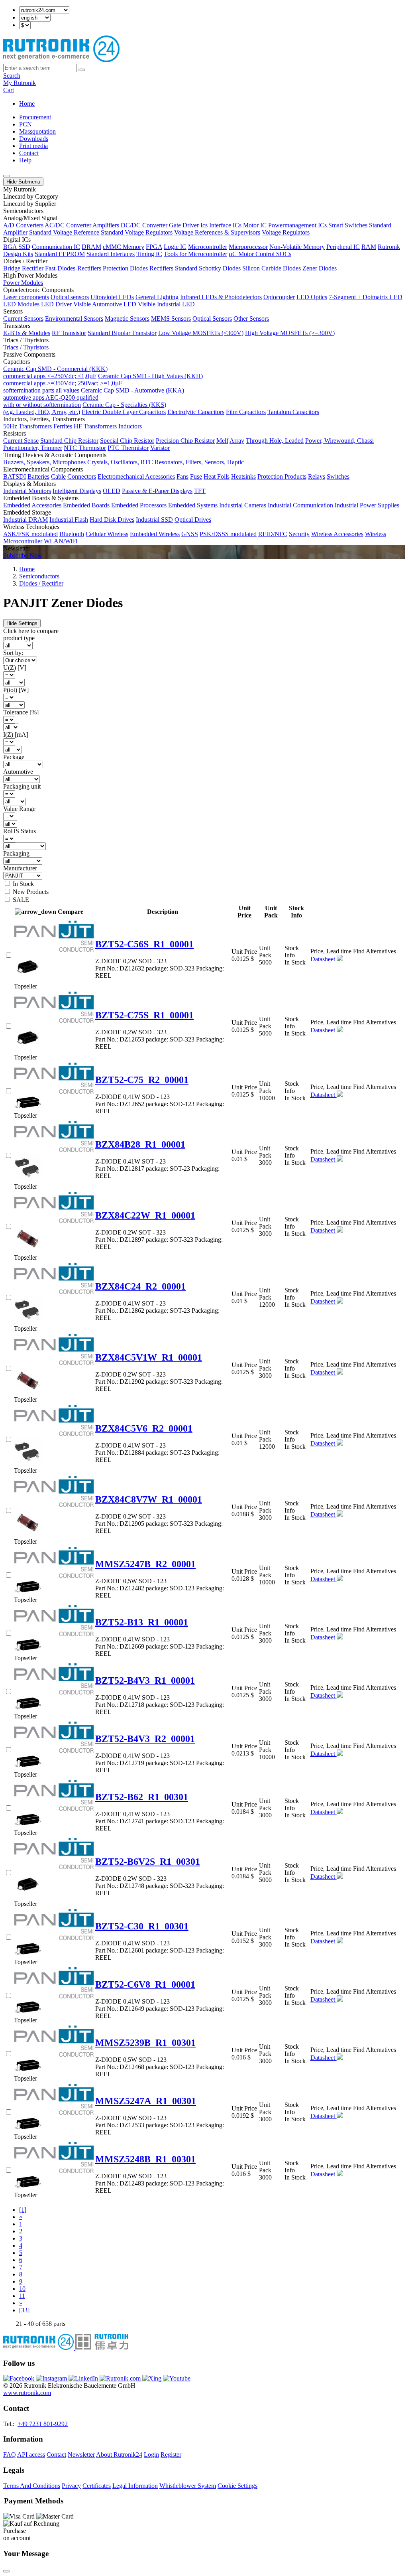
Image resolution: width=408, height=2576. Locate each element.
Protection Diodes (125, 268)
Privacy (71, 2486)
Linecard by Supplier (30, 204)
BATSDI (15, 476)
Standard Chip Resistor (69, 441)
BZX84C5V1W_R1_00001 (149, 1357)
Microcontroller (208, 247)
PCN (25, 124)
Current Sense (21, 441)
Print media (33, 146)
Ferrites (63, 426)
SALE (21, 900)
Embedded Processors (139, 505)
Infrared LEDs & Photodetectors (221, 297)
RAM (369, 247)
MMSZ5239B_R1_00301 (145, 2043)
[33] (24, 2310)
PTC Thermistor (128, 448)
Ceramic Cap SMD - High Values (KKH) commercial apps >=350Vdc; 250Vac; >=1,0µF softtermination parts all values (103, 383)
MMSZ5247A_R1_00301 (146, 2101)
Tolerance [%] (21, 712)
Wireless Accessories (337, 534)
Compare (71, 912)
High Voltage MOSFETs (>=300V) (290, 333)
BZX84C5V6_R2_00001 (144, 1428)
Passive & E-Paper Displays (157, 491)
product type (19, 638)
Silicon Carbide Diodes (272, 268)
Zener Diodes (320, 268)
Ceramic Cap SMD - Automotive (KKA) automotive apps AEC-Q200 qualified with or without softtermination (94, 397)
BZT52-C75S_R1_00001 (144, 1015)
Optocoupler (279, 297)
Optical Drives (193, 520)
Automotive (18, 772)
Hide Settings (22, 623)
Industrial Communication (300, 505)
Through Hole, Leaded (275, 441)
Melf (222, 441)
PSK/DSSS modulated (228, 534)
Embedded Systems (193, 505)
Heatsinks (243, 476)
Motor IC (255, 225)
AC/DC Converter (68, 225)
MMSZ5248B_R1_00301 (145, 2159)
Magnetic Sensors (127, 319)
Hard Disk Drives (112, 520)
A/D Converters (23, 225)
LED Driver (56, 304)
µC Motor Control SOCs (260, 254)
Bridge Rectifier (23, 268)
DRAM (91, 247)
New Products (31, 892)
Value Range (19, 809)
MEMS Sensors (171, 319)
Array (237, 441)
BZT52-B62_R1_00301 (142, 1797)
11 (22, 2296)
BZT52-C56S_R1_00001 (144, 944)
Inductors (130, 426)
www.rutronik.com (27, 2393)
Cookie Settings (237, 2486)
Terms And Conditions (32, 2486)
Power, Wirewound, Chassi (339, 441)
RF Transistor (69, 333)
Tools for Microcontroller (195, 254)
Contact (29, 153)
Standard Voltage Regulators (137, 232)
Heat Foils (217, 476)
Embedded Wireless (155, 534)
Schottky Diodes (220, 268)
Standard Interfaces (111, 254)
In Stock (23, 884)
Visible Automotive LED (105, 304)
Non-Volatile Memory (297, 247)
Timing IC (149, 254)
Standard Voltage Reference (64, 232)
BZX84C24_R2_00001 (140, 1286)
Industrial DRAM (25, 520)
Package (14, 757)
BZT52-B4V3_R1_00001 (145, 1681)
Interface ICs (225, 225)
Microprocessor (248, 247)
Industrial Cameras (243, 505)
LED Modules (21, 304)
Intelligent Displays (77, 491)
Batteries (38, 476)
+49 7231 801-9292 (43, 2424)
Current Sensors (23, 319)
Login (151, 2455)
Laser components (26, 297)
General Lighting (157, 297)
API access (31, 2455)
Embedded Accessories (32, 505)
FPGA (154, 247)
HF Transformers (95, 426)
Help (25, 160)
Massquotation (37, 131)
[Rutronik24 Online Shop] (61, 60)
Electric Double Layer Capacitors (124, 412)
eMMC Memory (124, 247)
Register (171, 2455)
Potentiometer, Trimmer (33, 448)
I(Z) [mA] (16, 735)
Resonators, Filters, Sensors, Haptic (199, 462)
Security (299, 534)
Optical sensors (70, 297)
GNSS (190, 534)
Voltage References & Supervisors (217, 232)
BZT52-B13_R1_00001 (142, 1622)
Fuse (196, 476)
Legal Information (135, 2486)
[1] (23, 2210)
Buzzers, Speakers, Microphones (44, 462)
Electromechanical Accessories (136, 476)
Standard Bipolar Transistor (122, 333)
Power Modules (23, 283)
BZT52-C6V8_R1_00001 (145, 1984)
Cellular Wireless (107, 534)
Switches (338, 476)
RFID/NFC (273, 534)
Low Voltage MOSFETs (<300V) (201, 333)
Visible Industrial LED (166, 304)
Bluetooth (72, 534)
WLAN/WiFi (61, 541)
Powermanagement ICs (297, 225)
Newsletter (81, 2455)
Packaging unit (22, 786)
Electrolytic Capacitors (196, 412)
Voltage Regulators (286, 232)
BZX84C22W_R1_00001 (145, 1215)
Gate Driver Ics (188, 225)
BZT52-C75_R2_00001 (142, 1080)
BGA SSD (17, 247)
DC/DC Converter (144, 225)
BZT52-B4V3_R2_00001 (145, 1739)
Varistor (160, 448)
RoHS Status (20, 831)
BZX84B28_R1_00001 (140, 1144)
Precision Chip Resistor (185, 441)
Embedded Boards (86, 505)
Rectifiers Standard (173, 268)
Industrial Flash (69, 520)
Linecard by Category (31, 196)
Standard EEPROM (60, 254)
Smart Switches (348, 225)
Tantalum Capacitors (293, 412)
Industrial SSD (154, 520)
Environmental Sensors (74, 319)
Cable (58, 476)
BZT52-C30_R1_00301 (142, 1926)
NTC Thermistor (85, 448)
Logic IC (175, 247)
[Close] (6, 2571)
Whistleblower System (188, 2486)
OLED (112, 491)
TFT (200, 491)
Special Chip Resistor (127, 441)
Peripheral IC (343, 247)
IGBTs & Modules (27, 333)
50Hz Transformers (27, 426)
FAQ (10, 2455)
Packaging (16, 853)
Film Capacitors (246, 412)
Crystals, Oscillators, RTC (120, 462)
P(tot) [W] (16, 690)
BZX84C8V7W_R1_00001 (149, 1499)
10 (22, 2289)
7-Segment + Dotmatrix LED (366, 297)
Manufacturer (20, 868)
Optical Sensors (212, 319)
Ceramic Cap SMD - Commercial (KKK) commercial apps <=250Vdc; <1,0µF (55, 372)
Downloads (34, 139)
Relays (317, 476)
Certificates (97, 2486)
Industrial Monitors (27, 491)
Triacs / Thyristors (26, 347)
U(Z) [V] (15, 668)
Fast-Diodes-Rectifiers (73, 268)
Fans (182, 476)
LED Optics (312, 297)
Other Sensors (251, 319)
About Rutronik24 (119, 2455)
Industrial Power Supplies (367, 505)
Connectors (82, 476)
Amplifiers (106, 225)
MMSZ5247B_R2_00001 (145, 1564)
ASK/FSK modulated (30, 534)
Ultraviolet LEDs (112, 297)
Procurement (35, 117)
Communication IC (56, 247)
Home (27, 104)
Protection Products (282, 476)
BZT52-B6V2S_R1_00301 (148, 1862)
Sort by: (13, 653)
